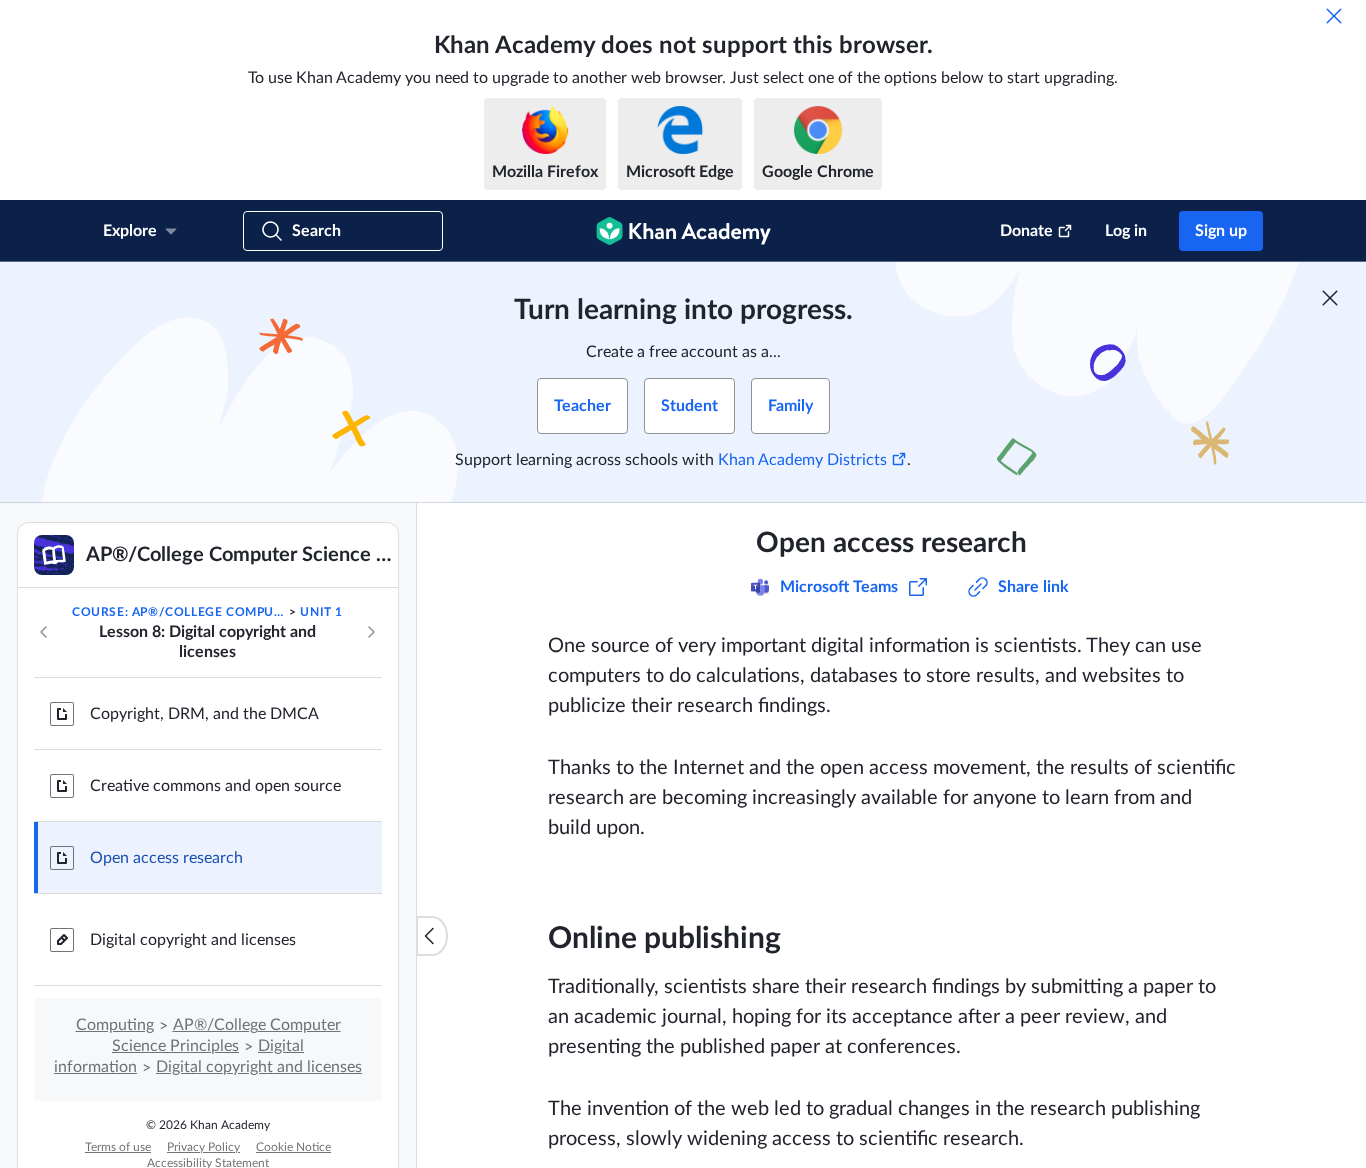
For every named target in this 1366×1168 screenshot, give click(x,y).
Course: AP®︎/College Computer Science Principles (179, 612)
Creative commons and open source (215, 786)
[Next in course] (371, 632)
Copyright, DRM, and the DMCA (204, 714)
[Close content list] (432, 936)
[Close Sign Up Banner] (1330, 298)
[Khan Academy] (683, 231)
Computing (115, 1025)
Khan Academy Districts (802, 460)
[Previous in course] (44, 632)
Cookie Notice (293, 1147)
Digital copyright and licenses (193, 940)
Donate (1026, 231)
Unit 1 (321, 612)
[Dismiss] (1334, 16)
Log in (1126, 231)
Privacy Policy (203, 1147)
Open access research (166, 858)
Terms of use (118, 1147)
